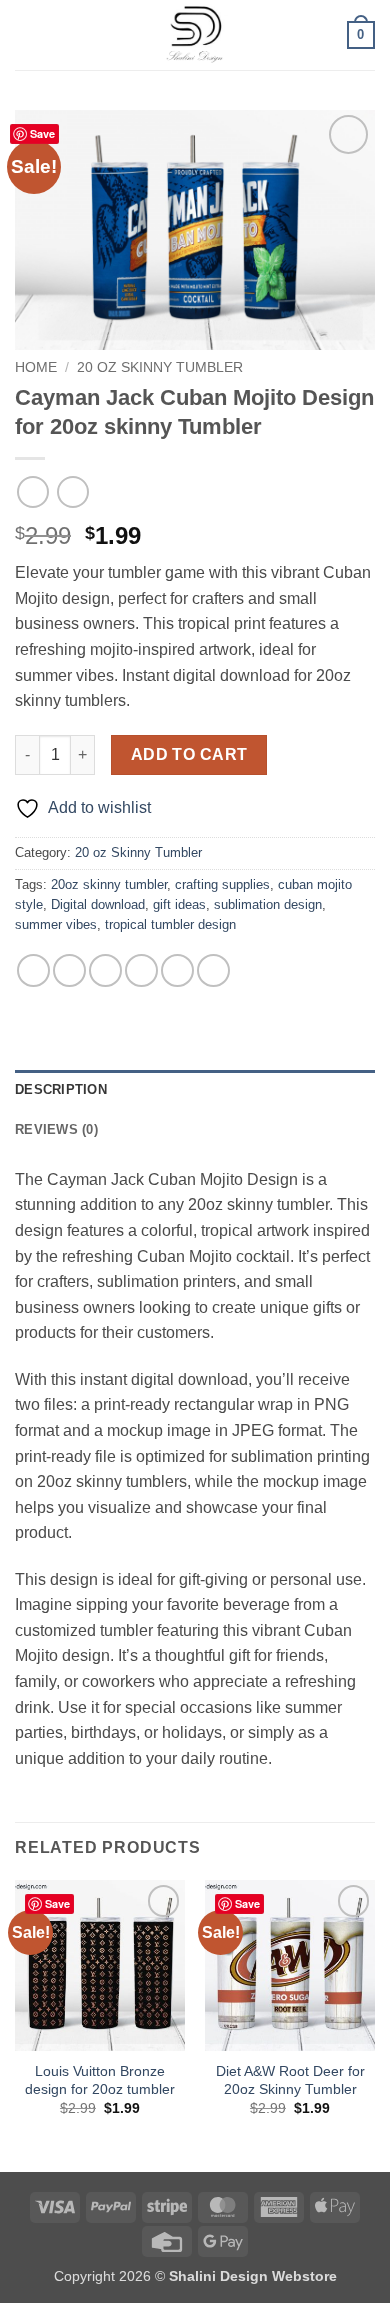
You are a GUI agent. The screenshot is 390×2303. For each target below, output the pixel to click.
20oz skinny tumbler (109, 884)
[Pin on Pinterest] (177, 970)
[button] (27, 34)
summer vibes (56, 924)
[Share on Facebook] (69, 970)
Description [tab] (61, 1089)
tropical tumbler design (170, 924)
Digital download (98, 904)
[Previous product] (72, 491)
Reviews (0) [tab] (56, 1129)
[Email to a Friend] (141, 970)
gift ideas (179, 904)
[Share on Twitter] (105, 970)
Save (42, 133)
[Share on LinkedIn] (213, 970)
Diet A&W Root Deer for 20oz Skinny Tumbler (290, 2080)
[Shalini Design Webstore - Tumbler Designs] (195, 35)
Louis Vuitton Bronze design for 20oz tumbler (100, 2080)
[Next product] (32, 491)
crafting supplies (222, 884)
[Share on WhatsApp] (33, 970)
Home (36, 367)
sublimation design (268, 904)
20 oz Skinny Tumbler (160, 367)
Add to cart (189, 754)
